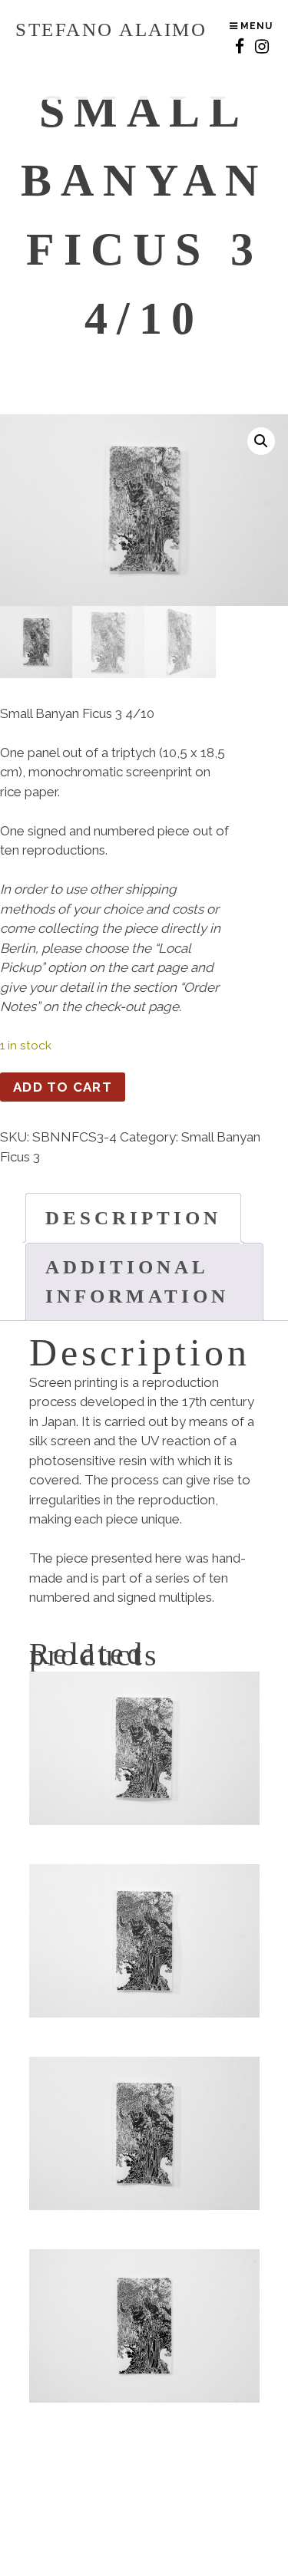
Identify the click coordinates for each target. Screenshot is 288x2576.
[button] (261, 441)
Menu (255, 26)
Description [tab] (133, 1218)
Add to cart (63, 1087)
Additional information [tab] (137, 1281)
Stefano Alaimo (111, 30)
